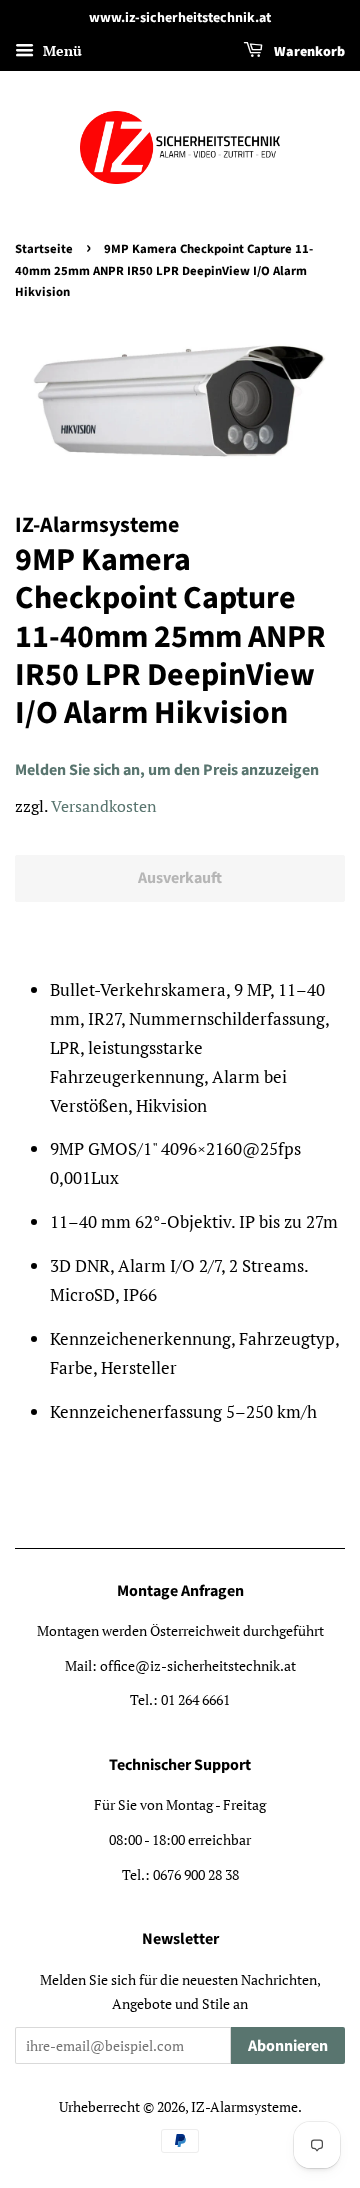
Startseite (44, 249)
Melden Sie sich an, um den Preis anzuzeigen (167, 770)
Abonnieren (288, 2046)
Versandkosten (104, 806)
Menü (60, 50)
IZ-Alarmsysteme (244, 2106)
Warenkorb (308, 52)
